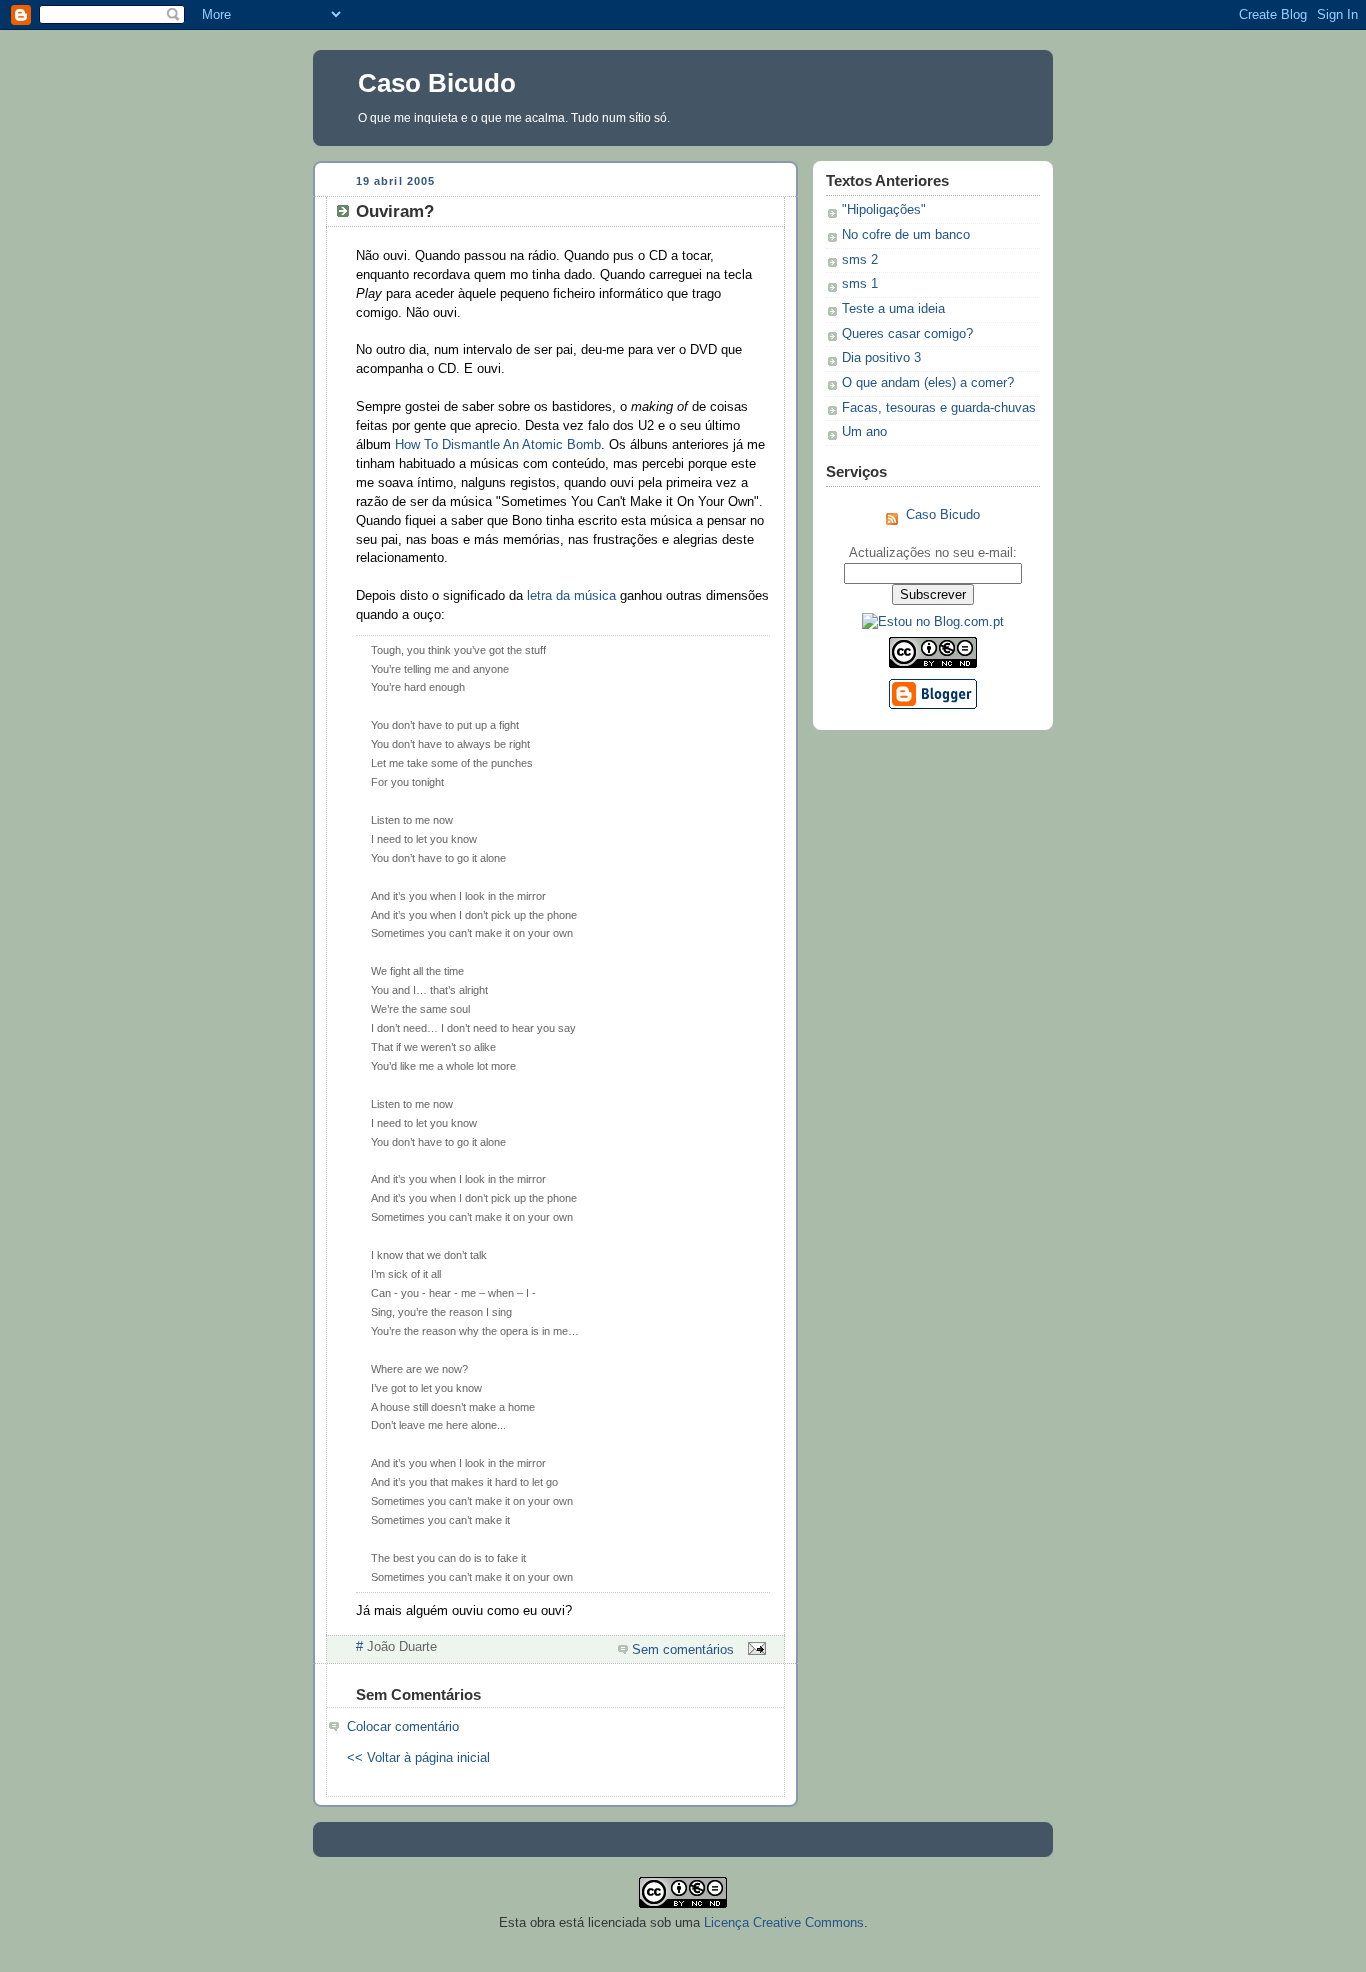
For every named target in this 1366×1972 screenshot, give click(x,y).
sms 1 (860, 284)
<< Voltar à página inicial (418, 1758)
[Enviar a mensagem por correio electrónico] (754, 1650)
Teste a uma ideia (893, 309)
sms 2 (860, 260)
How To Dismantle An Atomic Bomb (498, 445)
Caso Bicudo (437, 83)
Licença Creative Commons (784, 1922)
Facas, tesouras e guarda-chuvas (939, 408)
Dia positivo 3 (881, 358)
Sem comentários (683, 1650)
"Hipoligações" (884, 210)
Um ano (864, 432)
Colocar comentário (403, 1727)
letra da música (571, 596)
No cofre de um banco (906, 235)
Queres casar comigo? (907, 334)
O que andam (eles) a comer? (928, 383)
